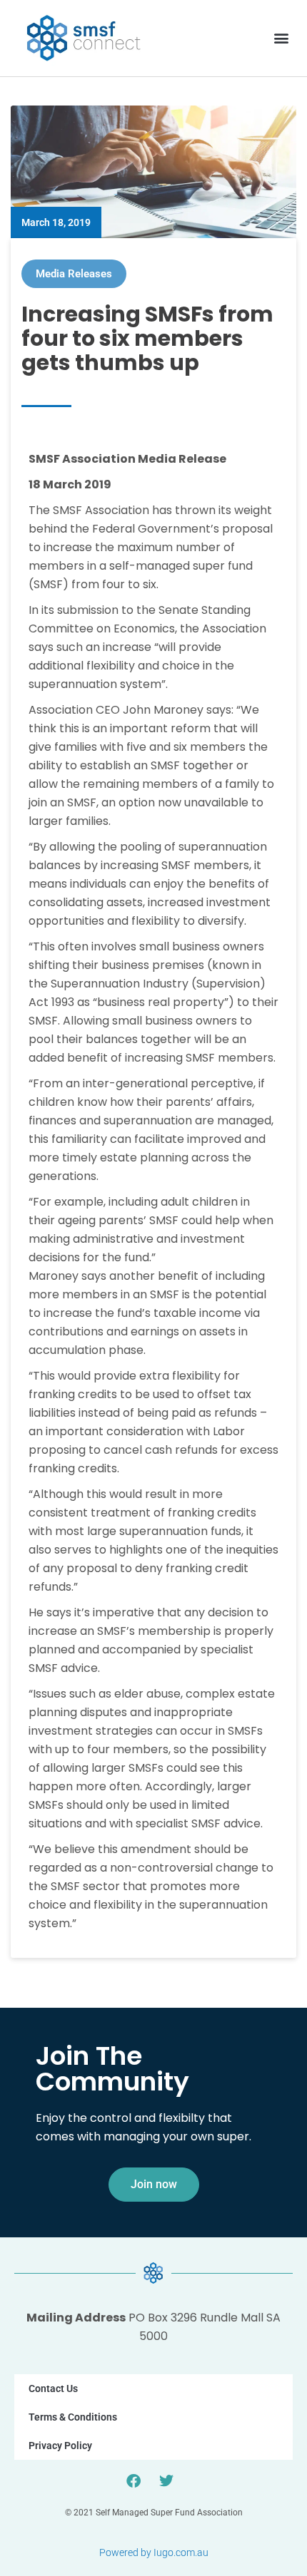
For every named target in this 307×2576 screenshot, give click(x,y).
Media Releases (74, 274)
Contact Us (53, 2388)
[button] (281, 38)
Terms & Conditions (73, 2417)
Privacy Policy (60, 2446)
